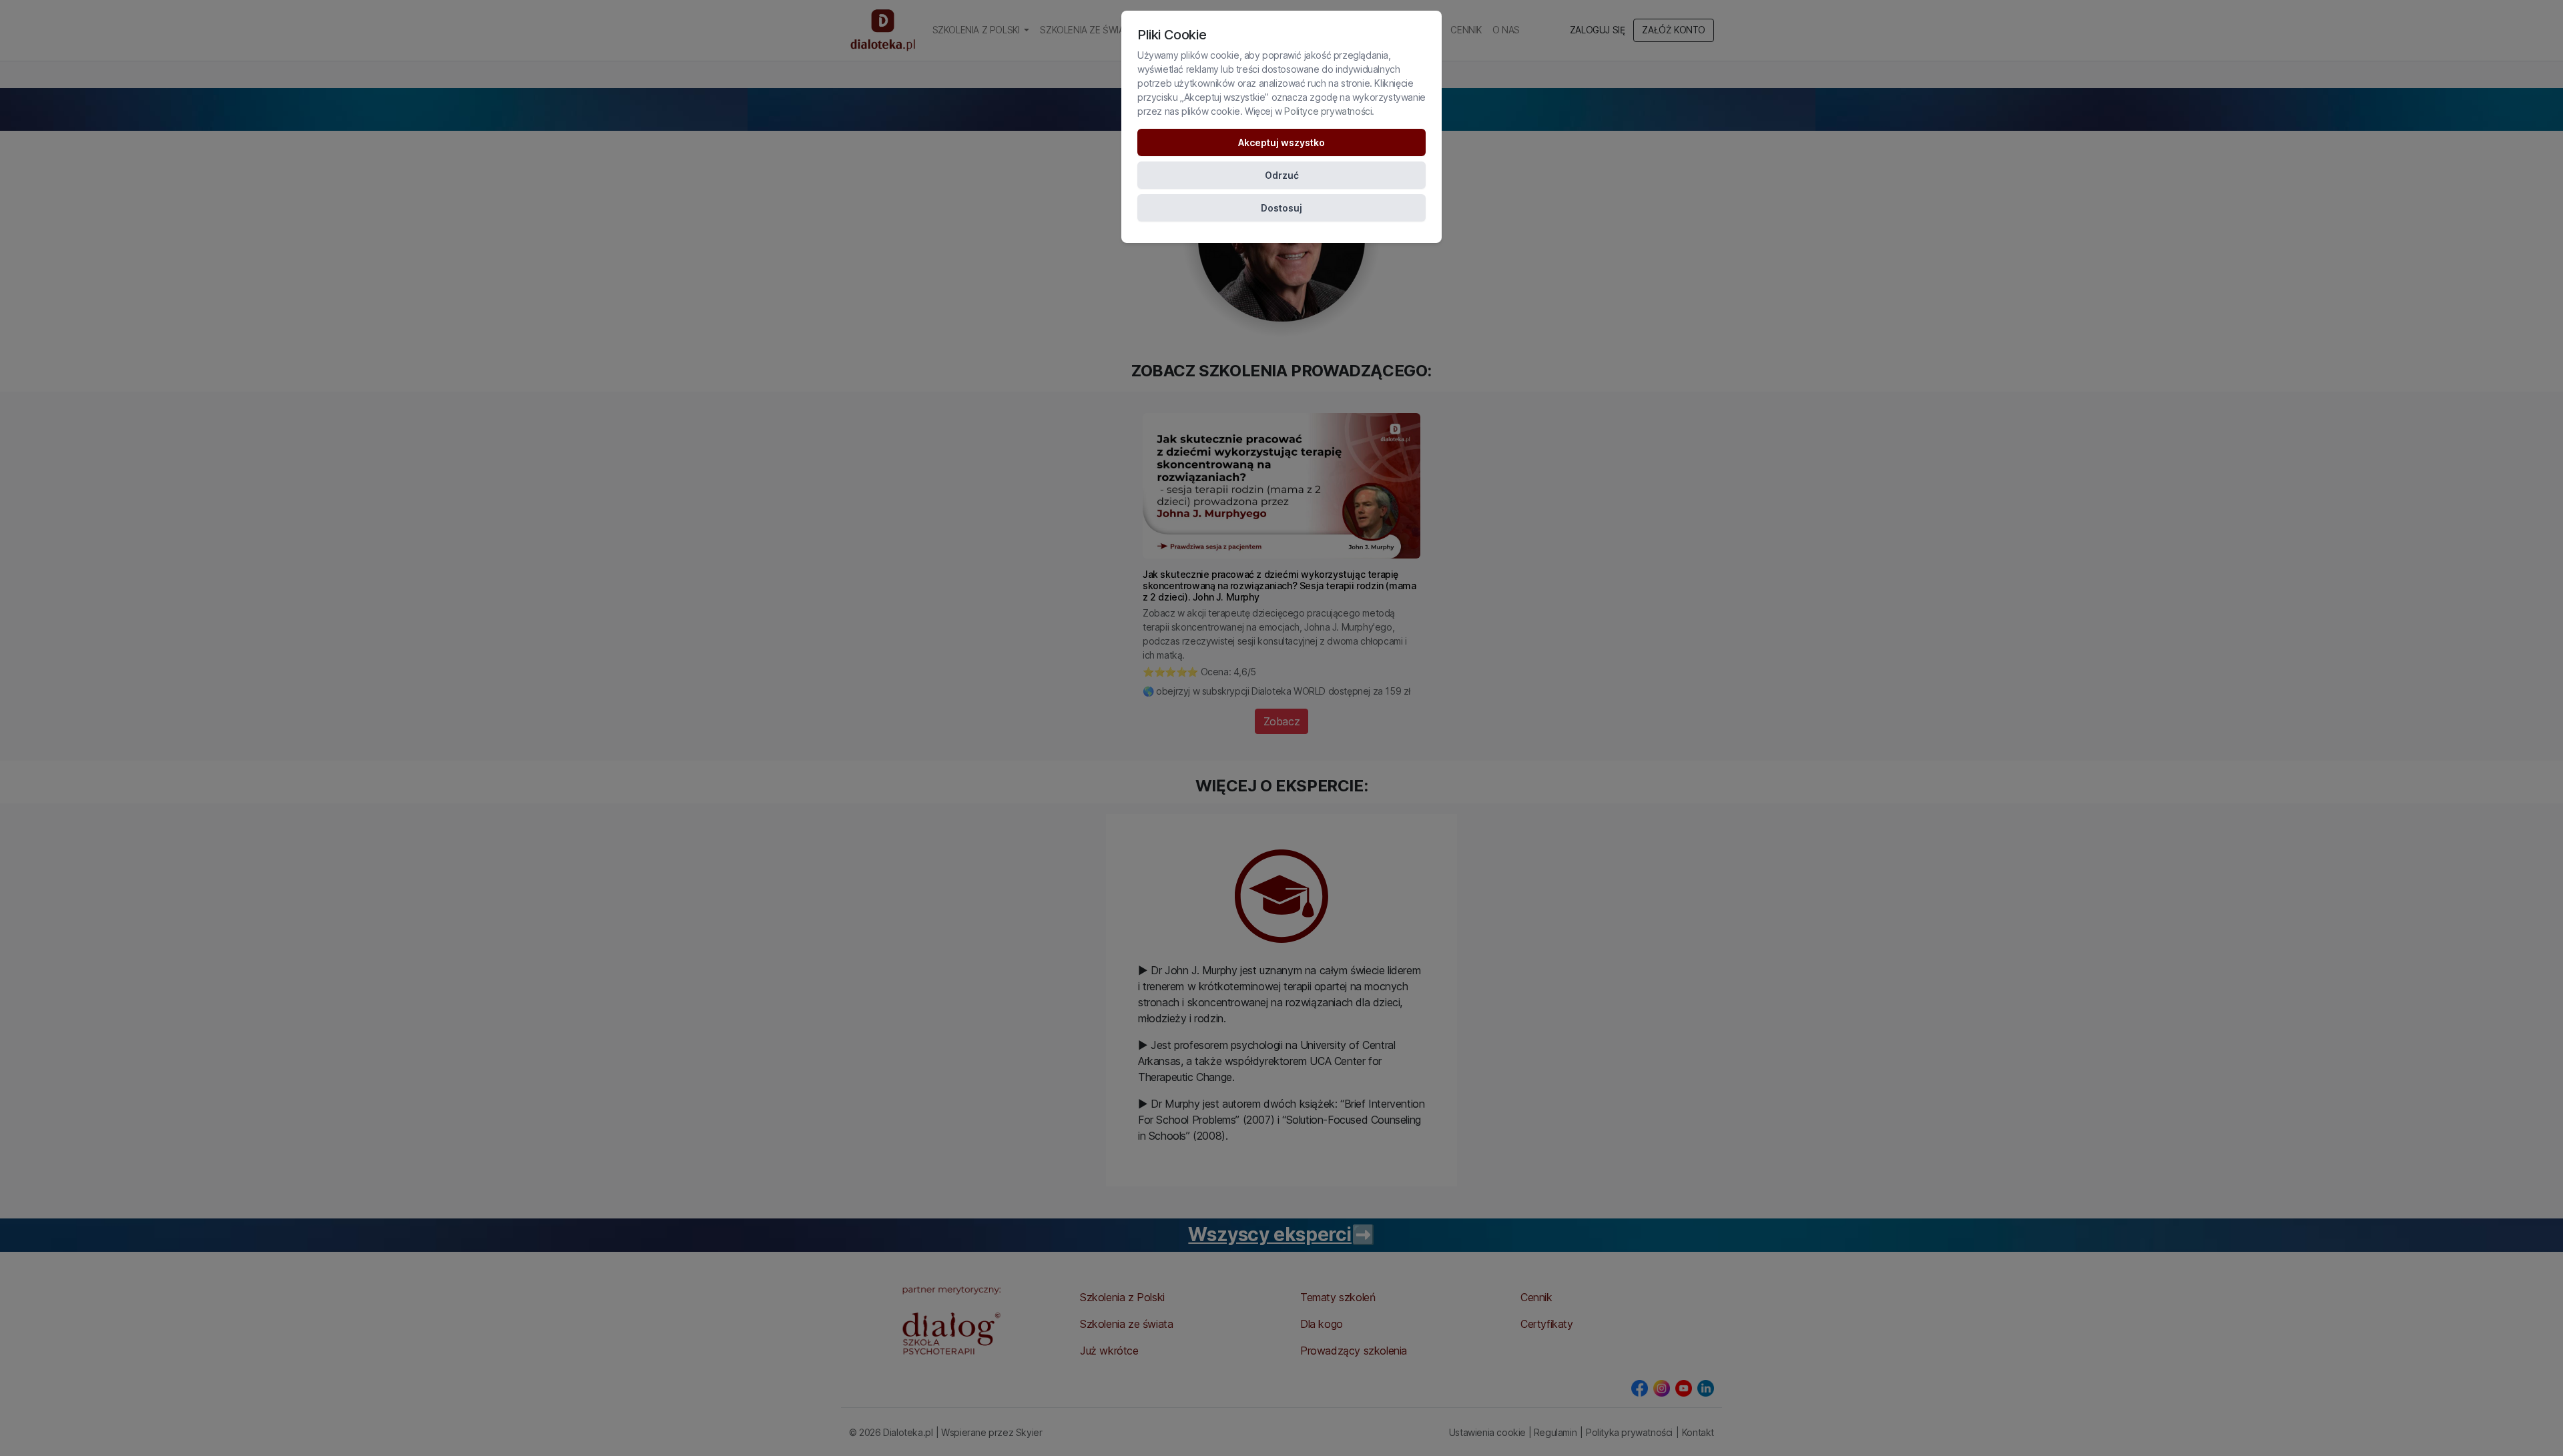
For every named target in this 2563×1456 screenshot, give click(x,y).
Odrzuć (1282, 175)
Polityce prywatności (1328, 111)
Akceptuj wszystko (1281, 142)
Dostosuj (1281, 208)
